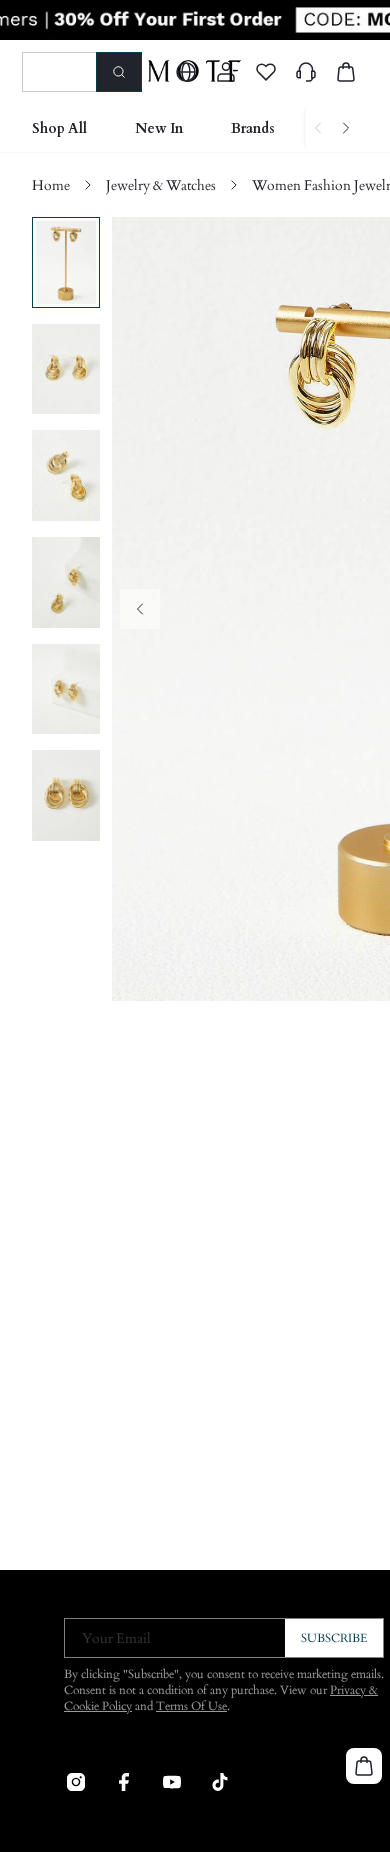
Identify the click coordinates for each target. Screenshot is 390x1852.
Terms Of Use (191, 1706)
